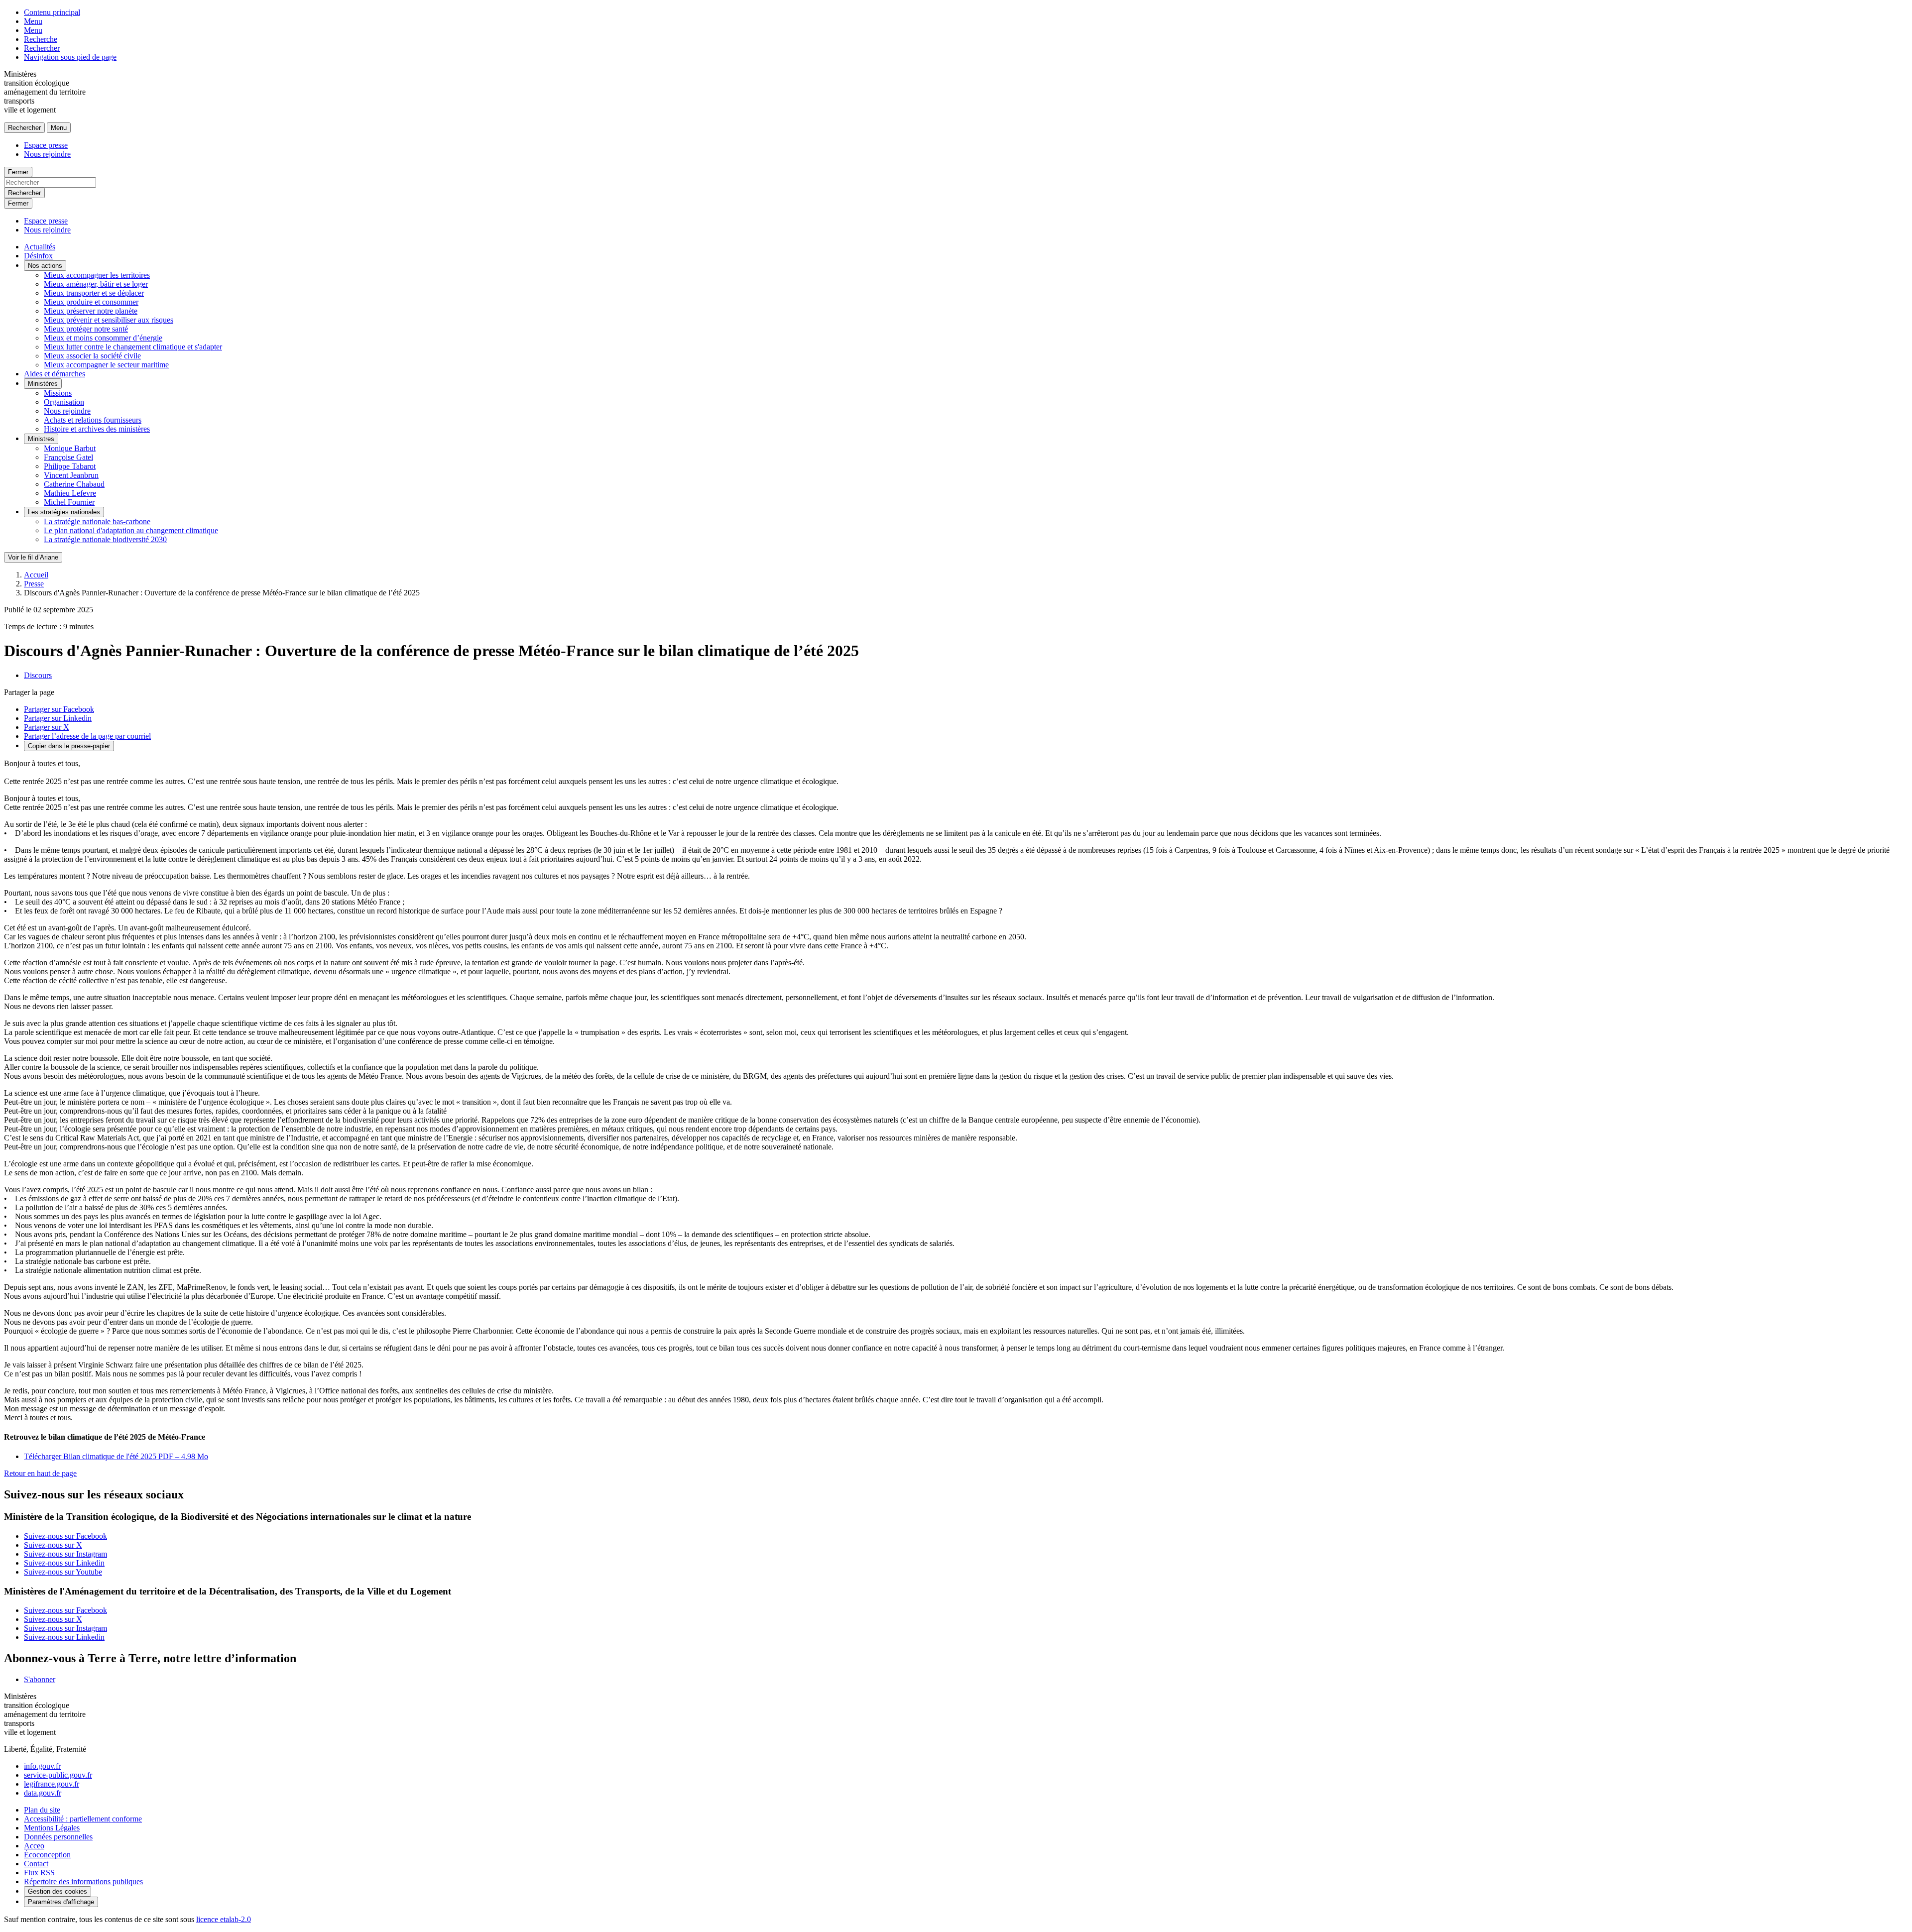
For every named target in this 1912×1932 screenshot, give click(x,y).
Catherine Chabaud (74, 484)
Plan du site (42, 1810)
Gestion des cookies (58, 1891)
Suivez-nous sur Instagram (65, 1554)
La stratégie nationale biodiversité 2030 (105, 539)
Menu (33, 21)
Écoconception (47, 1855)
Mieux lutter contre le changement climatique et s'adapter (133, 347)
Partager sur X (47, 727)
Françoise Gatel (68, 457)
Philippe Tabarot (70, 466)
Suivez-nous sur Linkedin (64, 1563)
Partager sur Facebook (59, 709)
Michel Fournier (69, 502)
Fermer (18, 172)
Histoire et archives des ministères (97, 429)
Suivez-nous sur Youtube (63, 1572)
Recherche (41, 39)
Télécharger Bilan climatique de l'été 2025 (116, 1456)
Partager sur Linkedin (58, 718)
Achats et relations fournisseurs (93, 420)
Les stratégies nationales (64, 512)
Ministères (43, 384)
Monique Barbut (70, 448)
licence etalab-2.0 (224, 1919)
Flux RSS (39, 1873)
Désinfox (38, 256)
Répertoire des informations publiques (83, 1881)
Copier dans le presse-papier (69, 746)
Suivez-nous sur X (53, 1545)
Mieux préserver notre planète (91, 311)
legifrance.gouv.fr (52, 1784)
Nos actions (45, 266)
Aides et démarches (55, 374)
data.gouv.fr (43, 1793)
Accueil (36, 575)
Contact (36, 1864)
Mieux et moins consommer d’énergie (103, 338)
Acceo (34, 1846)
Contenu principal (52, 12)
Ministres (41, 439)
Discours (38, 675)
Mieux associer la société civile (92, 356)
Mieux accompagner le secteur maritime (106, 365)
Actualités (40, 247)
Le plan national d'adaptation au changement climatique (131, 530)
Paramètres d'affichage (61, 1902)
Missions (58, 393)
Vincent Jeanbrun (71, 475)
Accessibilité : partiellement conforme (83, 1819)
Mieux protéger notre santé (86, 329)
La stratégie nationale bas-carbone (97, 521)
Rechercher (42, 48)
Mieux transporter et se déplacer (94, 293)
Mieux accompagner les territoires (97, 275)
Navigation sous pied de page (70, 57)
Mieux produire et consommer (91, 302)
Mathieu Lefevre (70, 493)
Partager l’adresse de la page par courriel (87, 736)
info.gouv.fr (42, 1766)
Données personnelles (58, 1837)
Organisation (64, 402)
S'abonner (40, 1679)
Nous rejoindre (47, 154)
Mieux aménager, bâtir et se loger (96, 284)
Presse (34, 584)
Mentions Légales (52, 1828)
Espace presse (46, 145)
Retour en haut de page (40, 1473)
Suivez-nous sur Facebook (65, 1536)
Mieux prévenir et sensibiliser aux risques (109, 320)
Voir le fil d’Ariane (33, 557)
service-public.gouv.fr (58, 1775)
